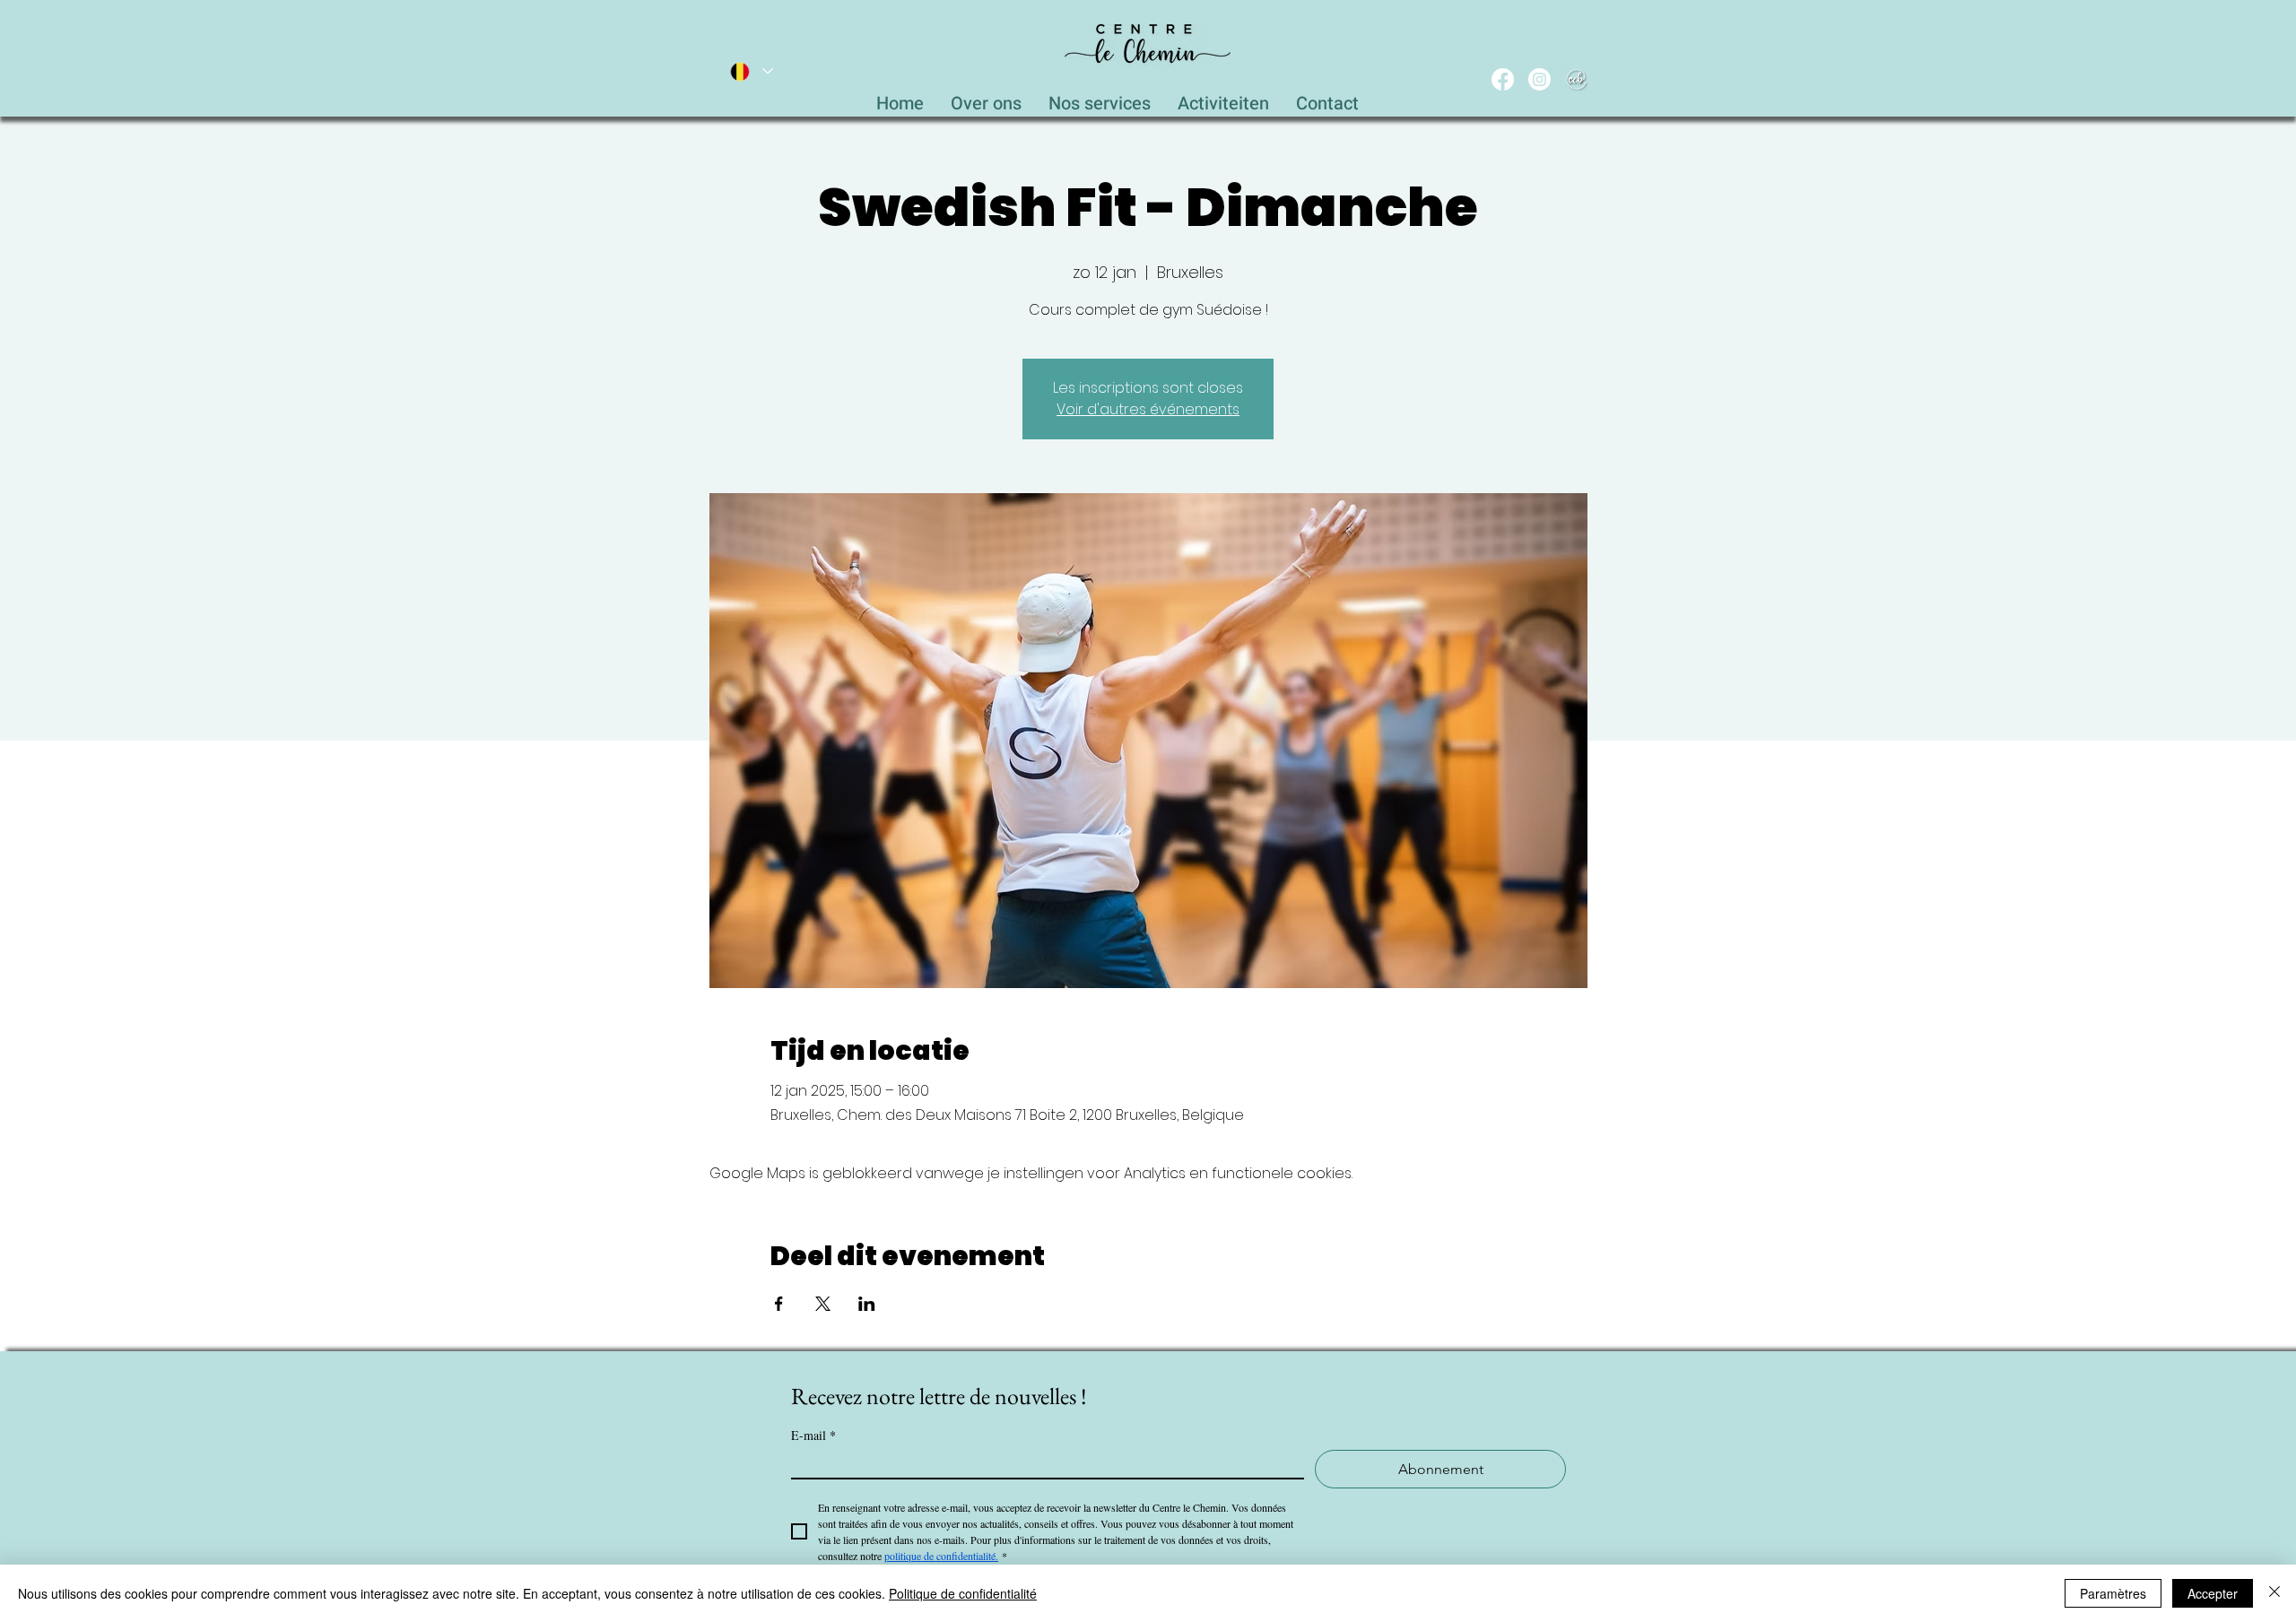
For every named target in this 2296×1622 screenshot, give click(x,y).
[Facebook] (1503, 79)
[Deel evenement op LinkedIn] (867, 1304)
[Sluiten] (2274, 1593)
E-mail (813, 1435)
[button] (1100, 99)
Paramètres (2113, 1593)
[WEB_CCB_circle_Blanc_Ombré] (1576, 79)
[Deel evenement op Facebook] (779, 1304)
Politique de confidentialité (963, 1593)
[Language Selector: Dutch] (751, 71)
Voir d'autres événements (1148, 409)
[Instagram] (1539, 79)
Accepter (2213, 1593)
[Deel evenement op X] (823, 1304)
